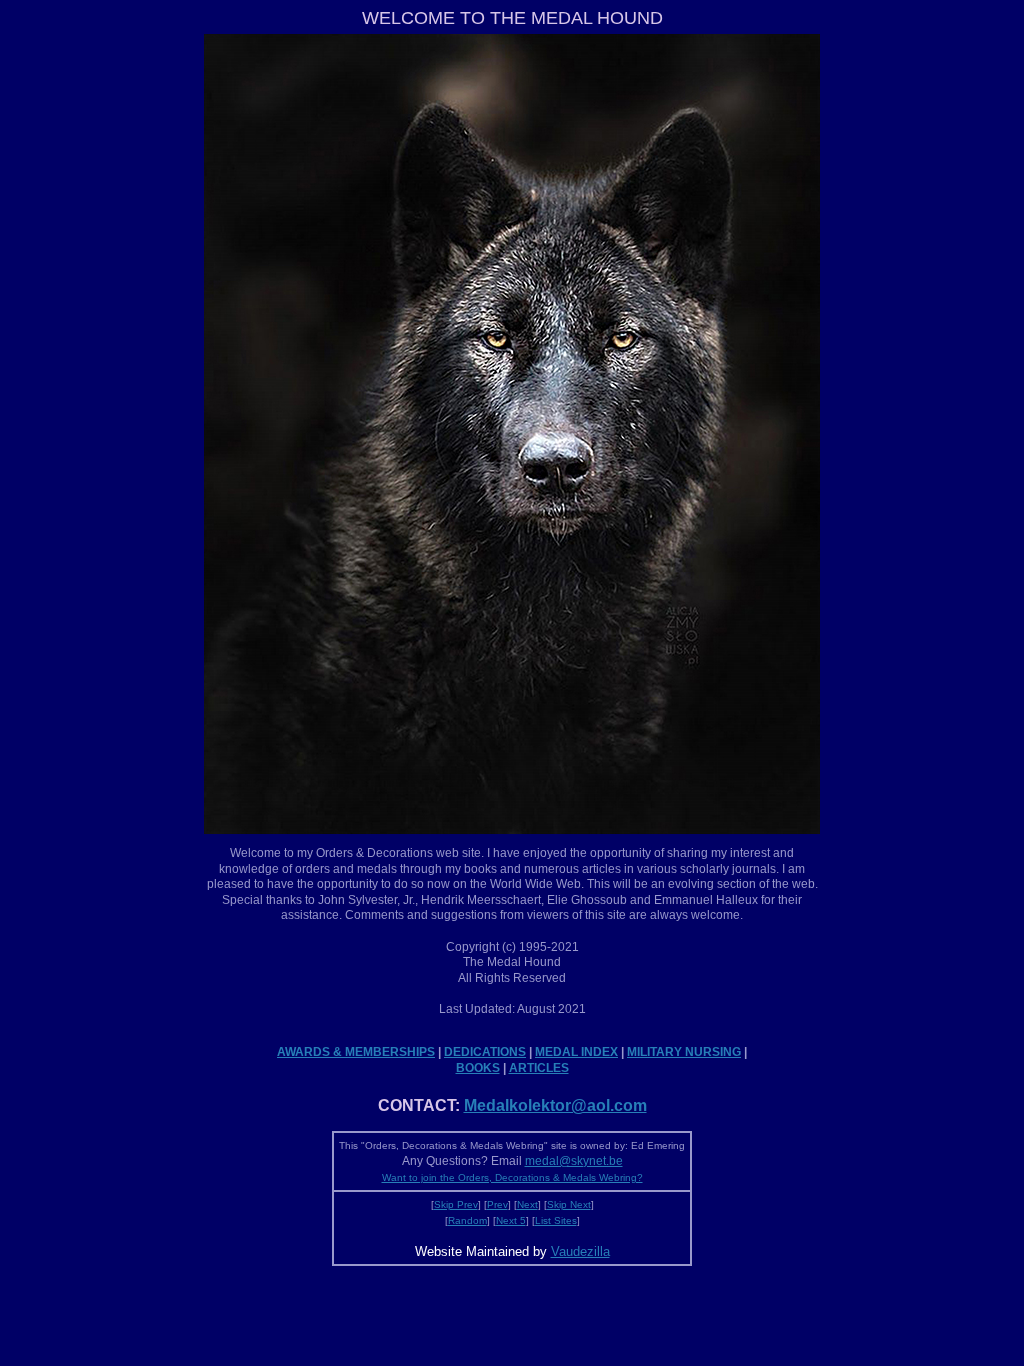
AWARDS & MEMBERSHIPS (356, 1052)
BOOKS (478, 1068)
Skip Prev (456, 1204)
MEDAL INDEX (576, 1052)
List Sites (556, 1220)
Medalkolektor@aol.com (555, 1105)
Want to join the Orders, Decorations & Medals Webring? (512, 1177)
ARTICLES (539, 1068)
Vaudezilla (580, 1251)
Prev (497, 1204)
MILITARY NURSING (684, 1052)
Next (527, 1204)
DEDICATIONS (485, 1052)
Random (467, 1220)
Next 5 (511, 1220)
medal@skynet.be (574, 1161)
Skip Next (569, 1204)
